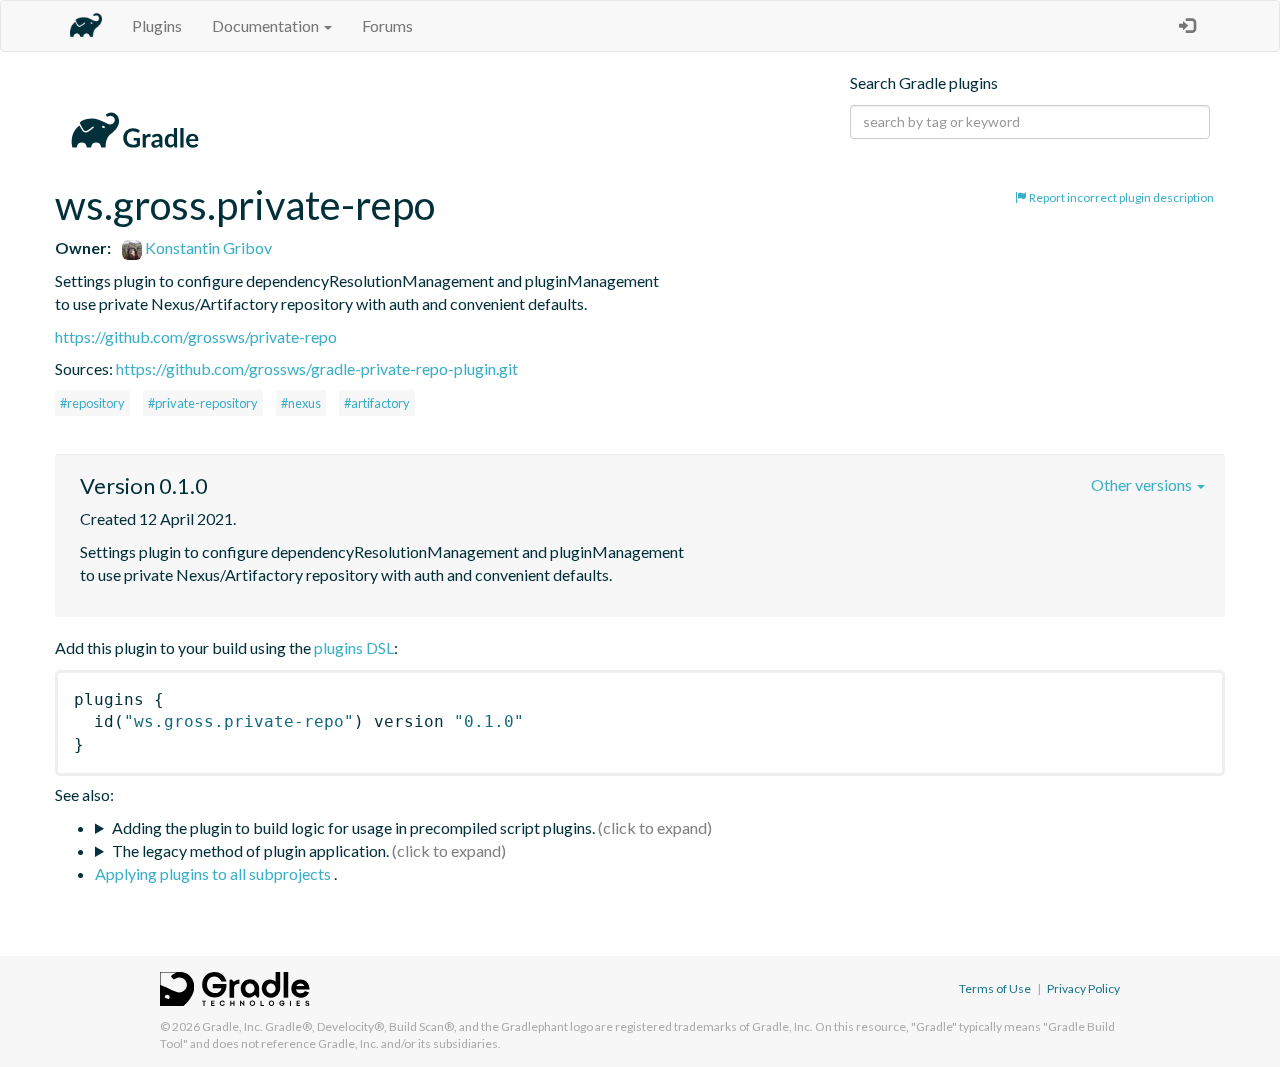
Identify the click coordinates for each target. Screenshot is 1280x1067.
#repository (92, 403)
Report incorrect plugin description (1120, 197)
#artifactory (377, 403)
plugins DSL (354, 647)
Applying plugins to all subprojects (214, 873)
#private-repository (203, 403)
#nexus (301, 403)
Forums (387, 25)
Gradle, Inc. (232, 1026)
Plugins (157, 25)
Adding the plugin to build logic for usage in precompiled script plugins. (353, 827)
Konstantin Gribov (207, 247)
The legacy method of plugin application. (250, 850)
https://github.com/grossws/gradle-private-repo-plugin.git (317, 368)
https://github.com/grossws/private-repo (196, 336)
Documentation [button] (267, 25)
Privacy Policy (1083, 988)
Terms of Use (995, 988)
